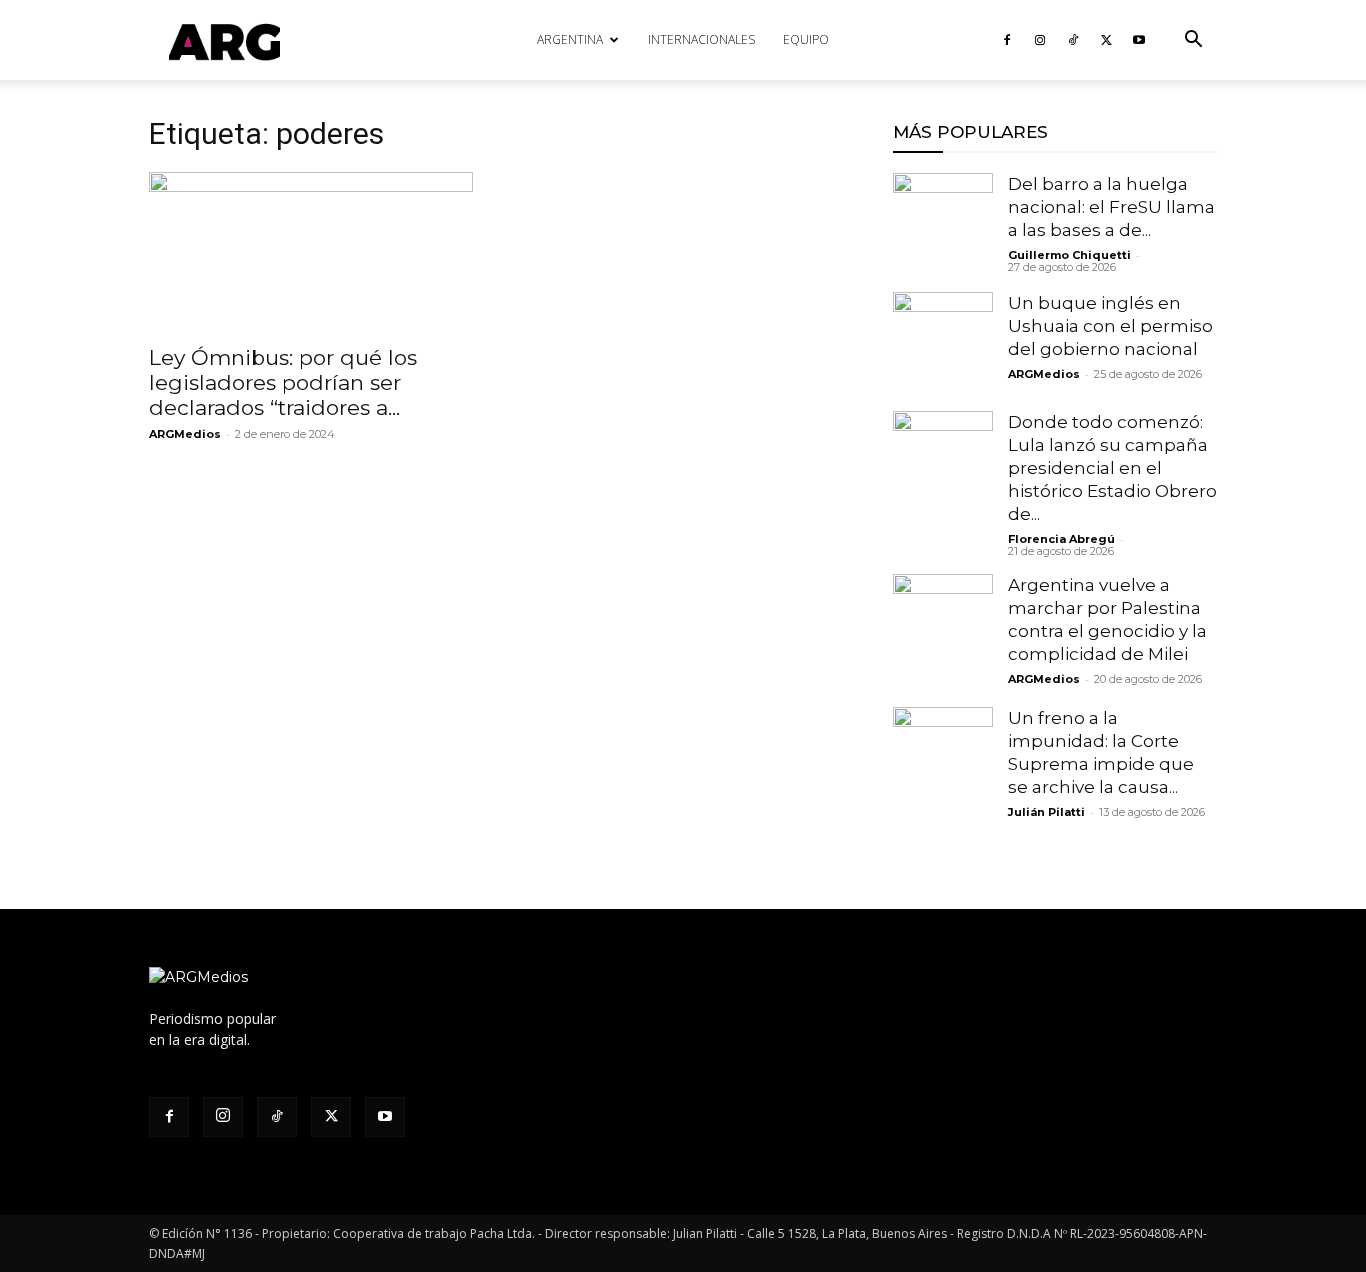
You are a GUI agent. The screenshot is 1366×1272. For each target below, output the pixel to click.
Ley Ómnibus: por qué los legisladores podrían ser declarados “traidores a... (283, 382)
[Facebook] (1007, 40)
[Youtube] (1139, 40)
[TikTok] (1073, 40)
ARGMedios (185, 434)
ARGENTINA (570, 39)
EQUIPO (806, 39)
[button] (1193, 41)
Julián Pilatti (1046, 812)
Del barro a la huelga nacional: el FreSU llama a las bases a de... (1111, 207)
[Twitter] (1106, 40)
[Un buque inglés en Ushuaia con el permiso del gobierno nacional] (943, 342)
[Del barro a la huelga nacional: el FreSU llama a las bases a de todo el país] (943, 223)
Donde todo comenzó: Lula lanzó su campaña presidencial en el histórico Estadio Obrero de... (1112, 468)
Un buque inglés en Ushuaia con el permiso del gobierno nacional (1110, 326)
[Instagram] (1040, 40)
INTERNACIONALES (701, 39)
